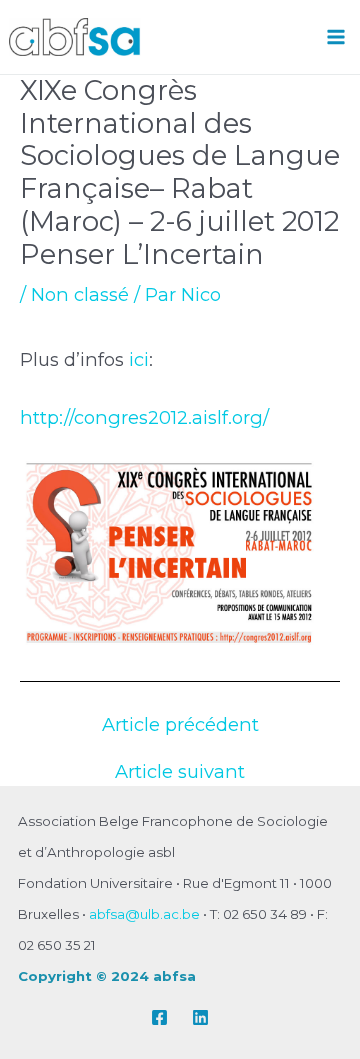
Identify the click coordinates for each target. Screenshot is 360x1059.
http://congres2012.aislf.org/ (144, 417)
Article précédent (180, 725)
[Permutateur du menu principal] (336, 36)
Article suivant (180, 772)
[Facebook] (159, 1017)
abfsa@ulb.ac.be (144, 914)
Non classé (80, 294)
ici (139, 359)
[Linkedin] (200, 1017)
